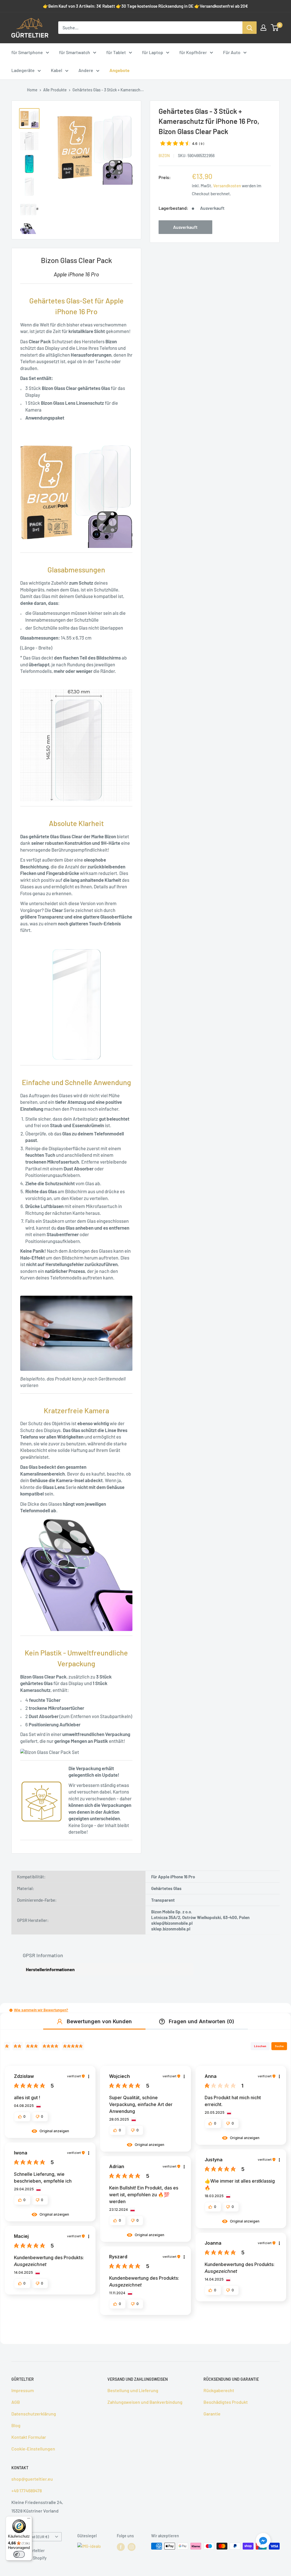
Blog (16, 2425)
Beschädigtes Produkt (226, 2402)
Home (32, 90)
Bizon (164, 156)
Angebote (119, 70)
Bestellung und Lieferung (133, 2390)
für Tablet (116, 52)
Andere (86, 70)
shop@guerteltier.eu (32, 2479)
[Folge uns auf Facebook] (121, 2547)
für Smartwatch (75, 52)
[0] (275, 28)
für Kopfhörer (193, 52)
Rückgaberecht (219, 2390)
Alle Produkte (55, 90)
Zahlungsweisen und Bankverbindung (145, 2402)
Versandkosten (227, 186)
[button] (11, 2010)
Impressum (23, 2390)
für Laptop (153, 52)
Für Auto (232, 52)
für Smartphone (27, 52)
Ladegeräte (23, 70)
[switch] (19, 2554)
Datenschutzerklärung (34, 2414)
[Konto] (263, 28)
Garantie (212, 2414)
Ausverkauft (185, 227)
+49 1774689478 (27, 2490)
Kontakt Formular (29, 2437)
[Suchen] (250, 28)
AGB (16, 2402)
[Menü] (29, 2520)
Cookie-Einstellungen (33, 2449)
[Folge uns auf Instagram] (132, 2547)
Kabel (57, 70)
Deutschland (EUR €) (32, 2537)
